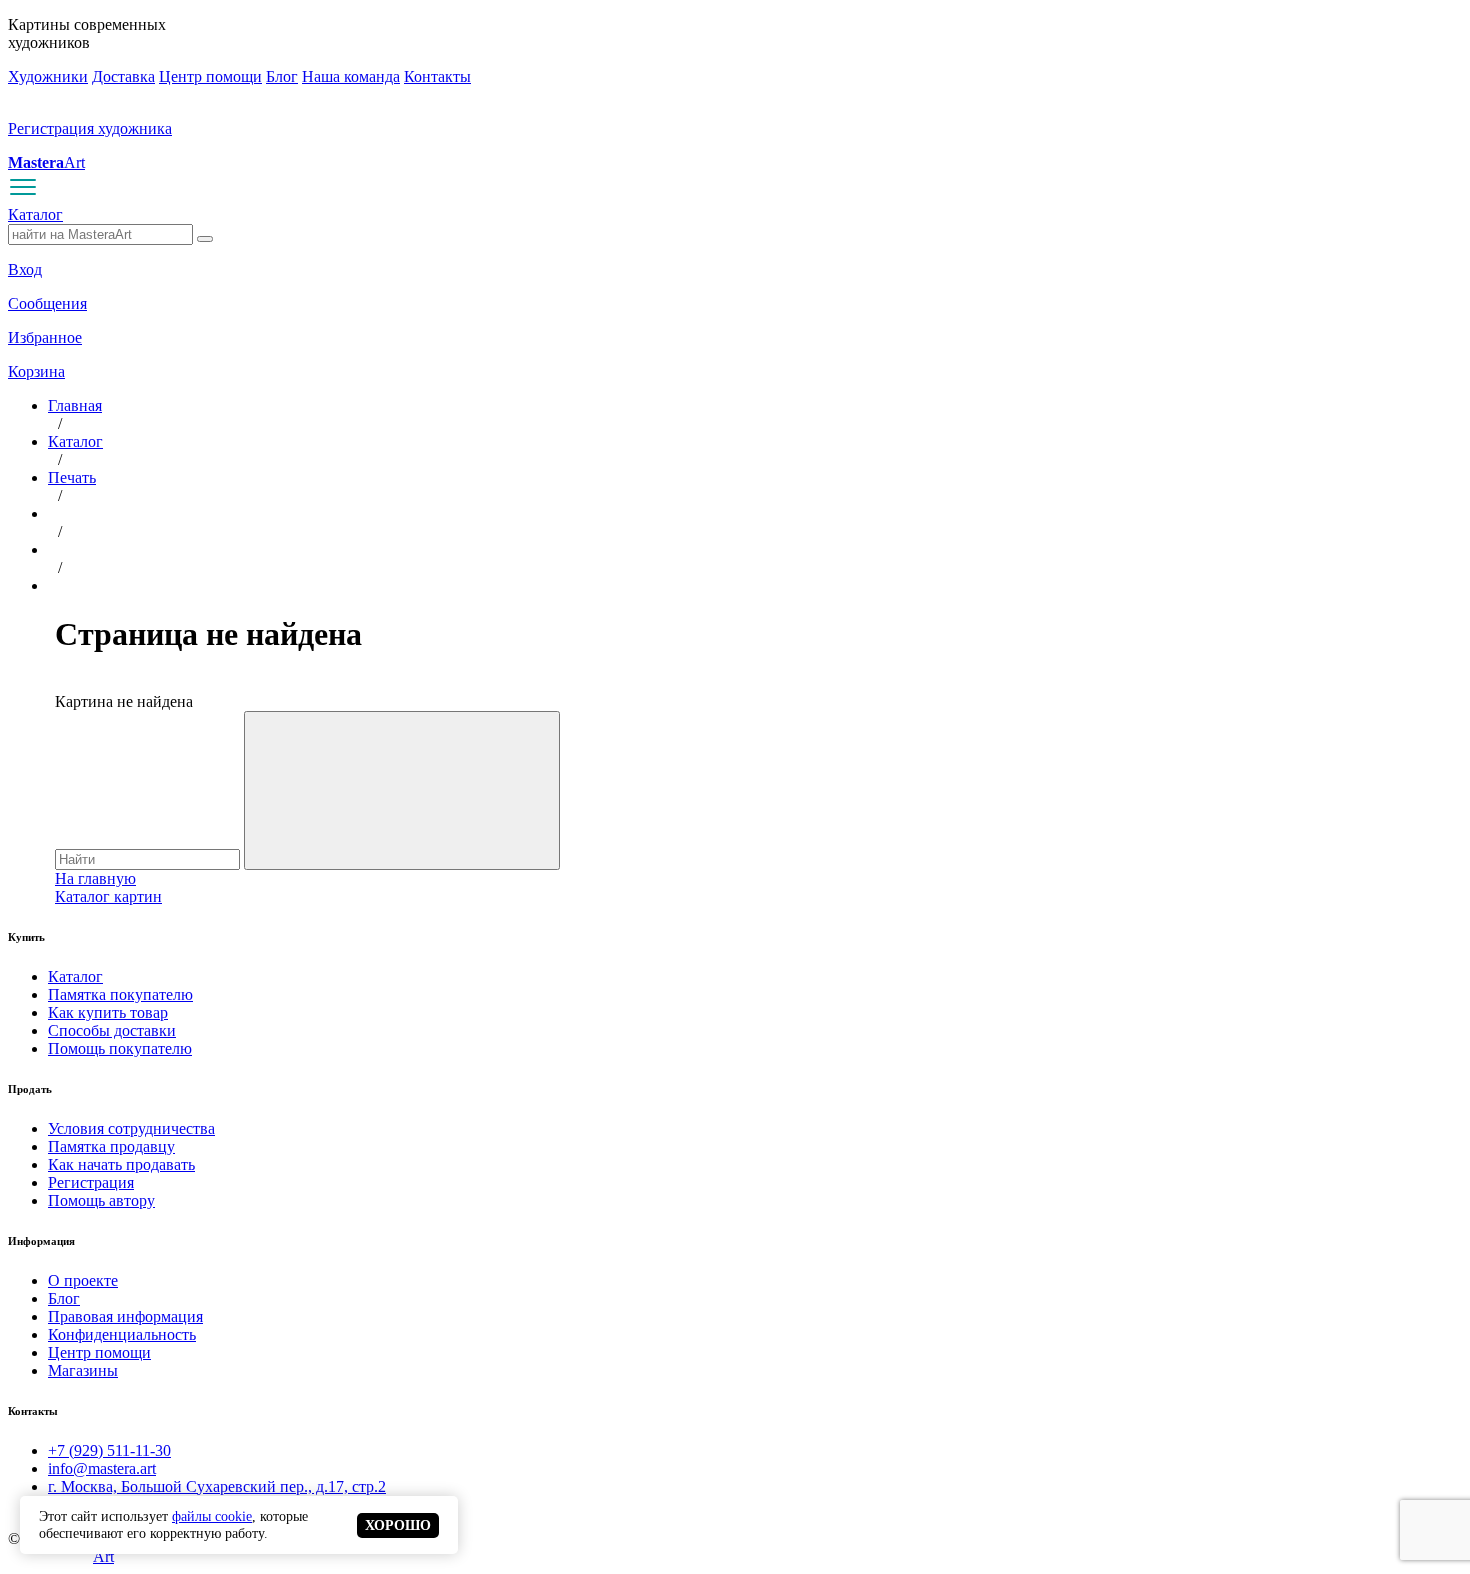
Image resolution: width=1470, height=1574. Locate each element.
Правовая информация (125, 1316)
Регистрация (91, 1182)
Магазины (83, 1370)
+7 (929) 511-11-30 (109, 1450)
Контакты (437, 76)
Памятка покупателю (120, 994)
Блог (282, 76)
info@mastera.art (102, 1468)
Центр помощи (210, 76)
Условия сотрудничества (131, 1128)
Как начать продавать (121, 1164)
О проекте (83, 1280)
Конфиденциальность (122, 1334)
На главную (95, 878)
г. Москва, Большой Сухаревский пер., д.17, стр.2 (217, 1486)
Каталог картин (108, 896)
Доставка (123, 76)
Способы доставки (112, 1030)
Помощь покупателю (120, 1048)
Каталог (35, 214)
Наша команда (351, 76)
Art (46, 162)
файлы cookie (212, 1516)
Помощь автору (101, 1200)
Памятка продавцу (111, 1146)
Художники (48, 76)
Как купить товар (108, 1012)
